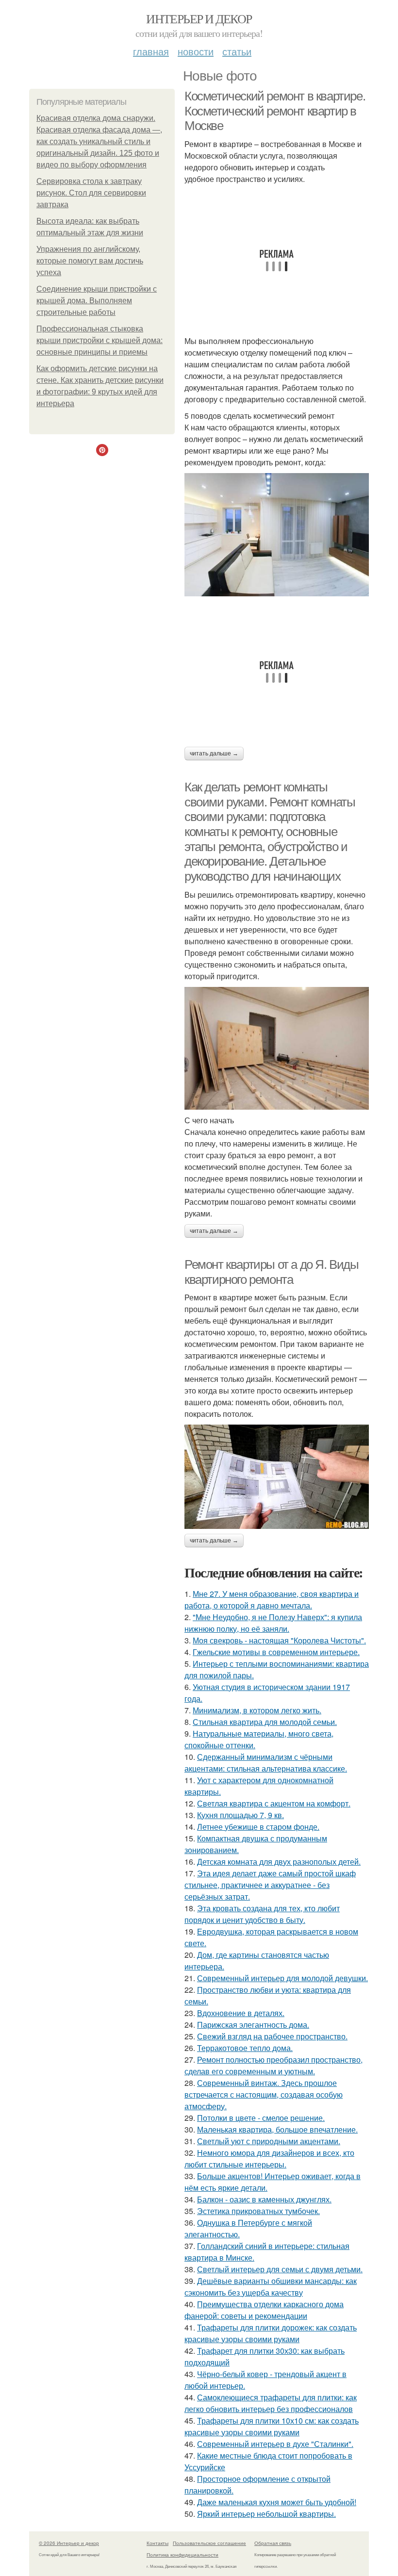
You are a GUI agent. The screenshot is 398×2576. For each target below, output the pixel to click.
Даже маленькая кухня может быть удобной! (277, 2502)
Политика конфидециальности (182, 2555)
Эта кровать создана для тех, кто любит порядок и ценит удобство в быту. (262, 1914)
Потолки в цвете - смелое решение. (261, 2118)
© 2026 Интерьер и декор (69, 2543)
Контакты (158, 2543)
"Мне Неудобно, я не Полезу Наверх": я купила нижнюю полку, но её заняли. (273, 1623)
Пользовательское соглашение (209, 2543)
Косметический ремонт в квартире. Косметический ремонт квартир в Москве (275, 111)
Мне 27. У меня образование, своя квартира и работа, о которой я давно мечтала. (272, 1600)
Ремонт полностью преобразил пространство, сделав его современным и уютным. (274, 2065)
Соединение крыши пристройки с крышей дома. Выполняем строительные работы (97, 301)
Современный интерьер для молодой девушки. (282, 1978)
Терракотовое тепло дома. (245, 2048)
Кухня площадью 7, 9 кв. (240, 1815)
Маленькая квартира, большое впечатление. (277, 2129)
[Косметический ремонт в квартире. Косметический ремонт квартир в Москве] (277, 535)
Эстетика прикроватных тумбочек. (258, 2211)
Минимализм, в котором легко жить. (257, 1710)
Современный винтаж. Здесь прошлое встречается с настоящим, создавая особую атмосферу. (264, 2094)
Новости (196, 51)
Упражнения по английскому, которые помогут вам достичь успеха (90, 261)
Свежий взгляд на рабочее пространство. (272, 2036)
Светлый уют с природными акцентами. (269, 2141)
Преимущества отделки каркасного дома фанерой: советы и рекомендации (264, 2310)
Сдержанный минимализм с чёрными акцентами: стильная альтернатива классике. (266, 1763)
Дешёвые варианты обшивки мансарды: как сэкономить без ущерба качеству (271, 2287)
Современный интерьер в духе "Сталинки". (275, 2444)
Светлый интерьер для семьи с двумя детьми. (280, 2269)
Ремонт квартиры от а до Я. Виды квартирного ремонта (272, 1272)
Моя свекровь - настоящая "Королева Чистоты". (279, 1640)
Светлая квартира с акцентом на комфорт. (274, 1803)
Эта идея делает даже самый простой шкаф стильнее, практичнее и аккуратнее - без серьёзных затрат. (270, 1885)
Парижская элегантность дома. (253, 2025)
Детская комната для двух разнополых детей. (279, 1862)
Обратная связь (273, 2543)
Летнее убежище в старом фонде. (258, 1827)
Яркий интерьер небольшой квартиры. (266, 2514)
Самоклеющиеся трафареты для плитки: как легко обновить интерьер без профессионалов (271, 2403)
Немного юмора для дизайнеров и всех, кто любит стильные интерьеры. (269, 2158)
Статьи (237, 51)
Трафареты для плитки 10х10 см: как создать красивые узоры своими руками (272, 2426)
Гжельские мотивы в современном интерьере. (276, 1652)
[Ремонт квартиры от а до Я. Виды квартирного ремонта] (277, 1477)
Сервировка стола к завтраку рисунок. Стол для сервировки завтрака (91, 193)
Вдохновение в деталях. (241, 2013)
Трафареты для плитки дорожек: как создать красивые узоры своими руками (271, 2333)
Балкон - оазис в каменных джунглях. (264, 2199)
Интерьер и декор (199, 18)
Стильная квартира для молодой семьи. (265, 1722)
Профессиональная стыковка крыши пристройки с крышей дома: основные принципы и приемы (99, 340)
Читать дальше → (214, 754)
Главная (151, 51)
